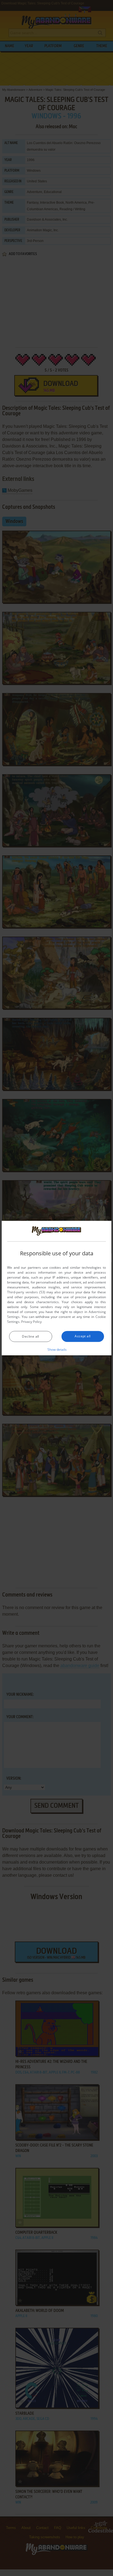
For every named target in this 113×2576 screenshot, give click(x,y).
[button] (57, 1349)
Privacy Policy (31, 1322)
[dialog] (56, 1288)
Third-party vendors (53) (26, 1292)
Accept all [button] (83, 1336)
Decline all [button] (30, 1336)
